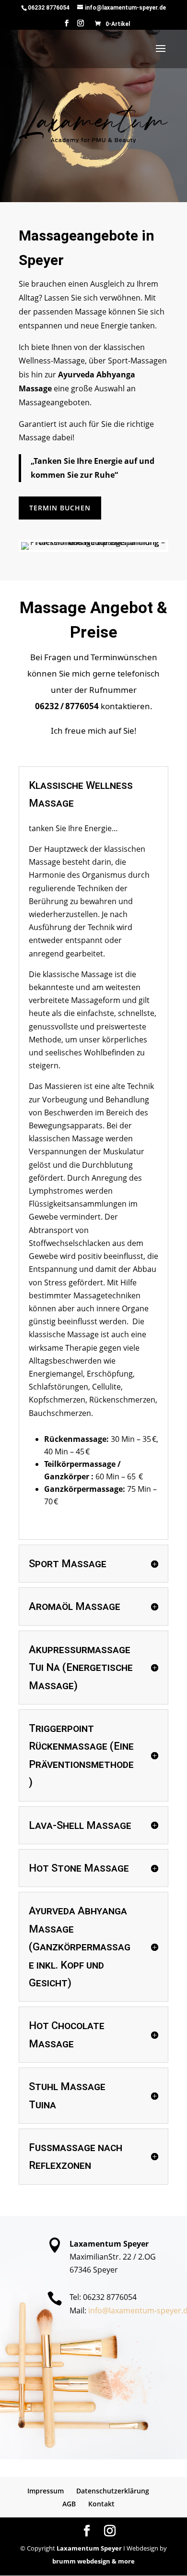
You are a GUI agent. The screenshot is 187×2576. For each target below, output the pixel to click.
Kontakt (101, 2504)
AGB (69, 2504)
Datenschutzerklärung (113, 2491)
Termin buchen (60, 508)
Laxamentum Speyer (89, 2548)
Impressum (46, 2491)
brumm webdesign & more (93, 2561)
